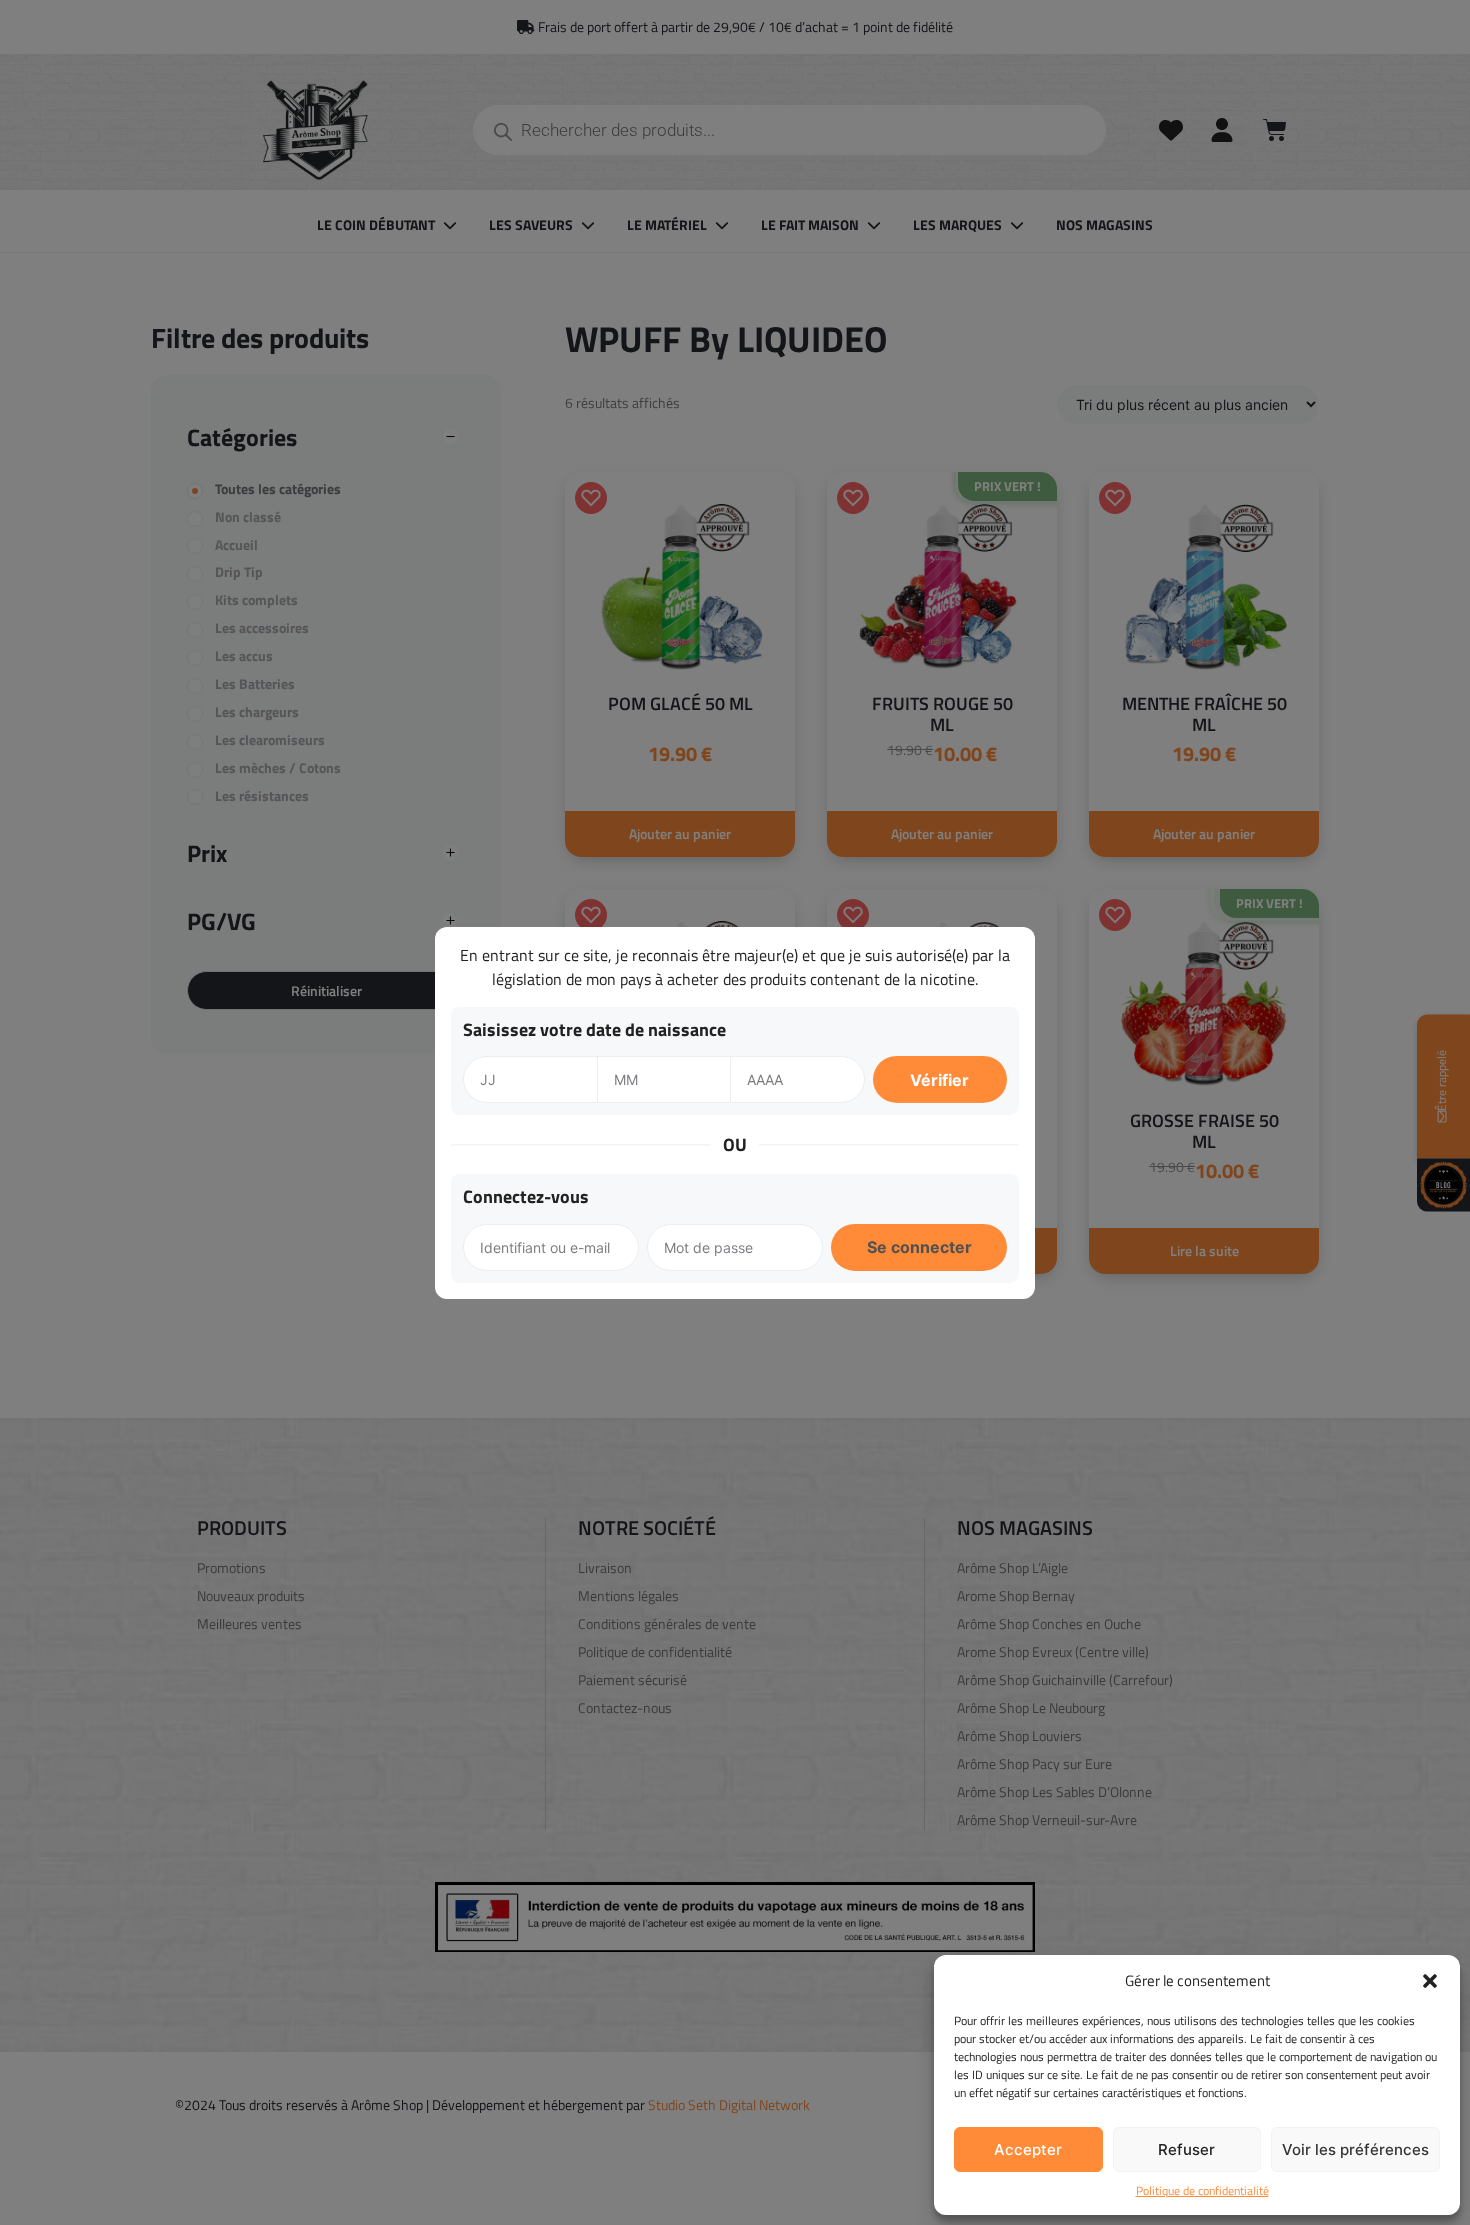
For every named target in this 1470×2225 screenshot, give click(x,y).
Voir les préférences (1355, 2149)
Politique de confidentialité (1202, 2191)
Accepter (1028, 2149)
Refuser (1186, 2149)
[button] (1430, 1981)
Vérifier (939, 1080)
